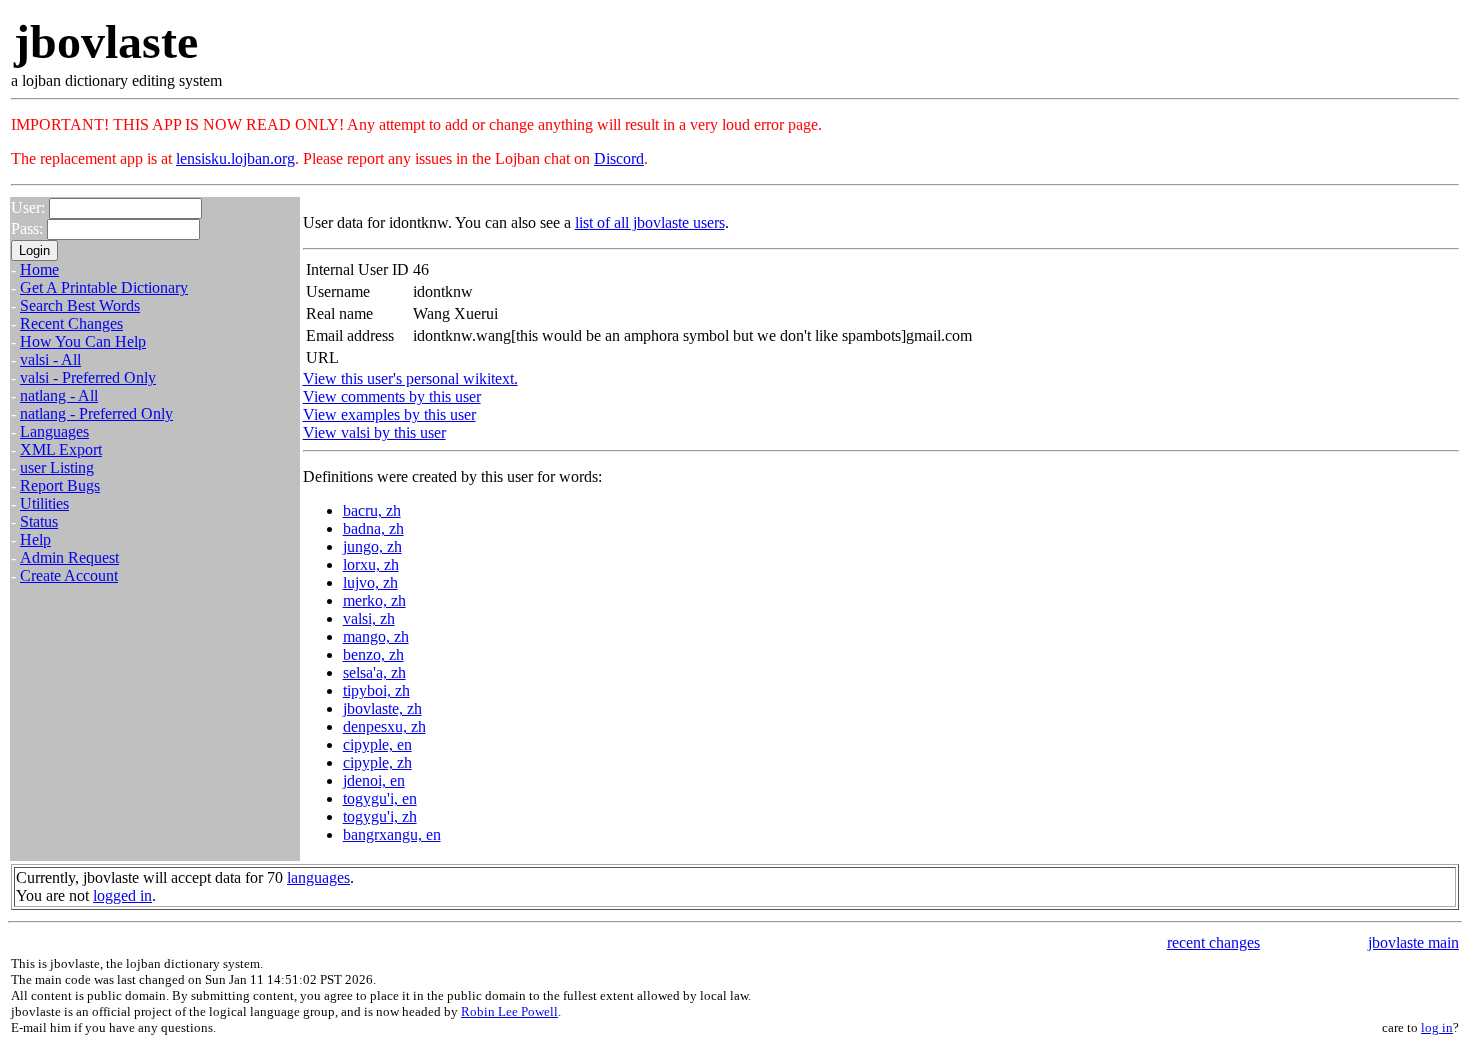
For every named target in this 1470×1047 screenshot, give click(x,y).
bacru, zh (372, 510)
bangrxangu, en (392, 834)
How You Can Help (83, 341)
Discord (619, 158)
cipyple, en (377, 744)
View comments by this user (392, 396)
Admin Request (69, 557)
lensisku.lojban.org (235, 158)
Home (39, 269)
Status (39, 521)
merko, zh (374, 600)
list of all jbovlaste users (650, 222)
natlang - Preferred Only (96, 413)
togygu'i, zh (380, 816)
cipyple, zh (377, 762)
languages (318, 877)
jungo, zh (372, 546)
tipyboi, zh (376, 690)
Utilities (44, 503)
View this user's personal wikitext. (410, 378)
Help (35, 539)
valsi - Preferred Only (88, 377)
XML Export (61, 449)
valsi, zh (369, 618)
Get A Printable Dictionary (104, 287)
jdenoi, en (374, 780)
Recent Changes (71, 323)
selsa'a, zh (374, 672)
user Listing (57, 467)
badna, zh (373, 528)
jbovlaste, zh (382, 708)
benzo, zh (373, 654)
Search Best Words (80, 305)
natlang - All (59, 395)
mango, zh (376, 636)
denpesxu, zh (384, 726)
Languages (54, 431)
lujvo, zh (370, 582)
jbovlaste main (1413, 942)
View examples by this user (389, 414)
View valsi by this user (374, 432)
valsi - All (50, 359)
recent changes (1213, 942)
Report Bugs (60, 485)
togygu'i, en (380, 798)
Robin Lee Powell (509, 1011)
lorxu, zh (371, 564)
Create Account (69, 575)
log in (1437, 1027)
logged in (122, 895)
